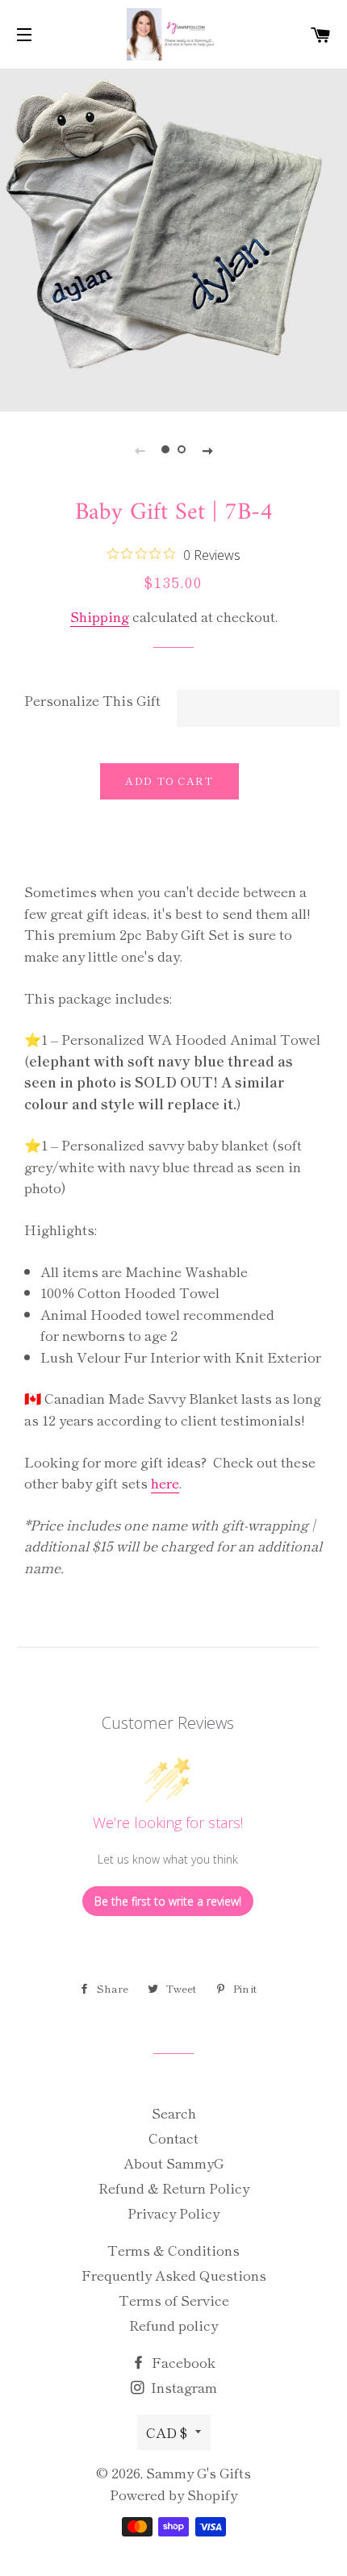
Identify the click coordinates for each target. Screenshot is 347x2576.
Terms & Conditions (173, 2250)
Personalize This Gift (92, 700)
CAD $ (167, 2432)
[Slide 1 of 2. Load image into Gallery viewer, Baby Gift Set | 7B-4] (165, 449)
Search (174, 2113)
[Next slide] (207, 449)
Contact (173, 2138)
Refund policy (173, 2325)
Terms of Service (174, 2300)
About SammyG (173, 2163)
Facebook (182, 2362)
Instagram (182, 2387)
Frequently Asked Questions (174, 2275)
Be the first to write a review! (168, 1901)
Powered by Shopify (173, 2494)
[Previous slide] (140, 449)
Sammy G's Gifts (199, 2472)
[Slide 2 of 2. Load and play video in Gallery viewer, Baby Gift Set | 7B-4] (182, 449)
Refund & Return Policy (174, 2188)
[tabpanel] (173, 238)
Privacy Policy (173, 2213)
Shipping (100, 616)
